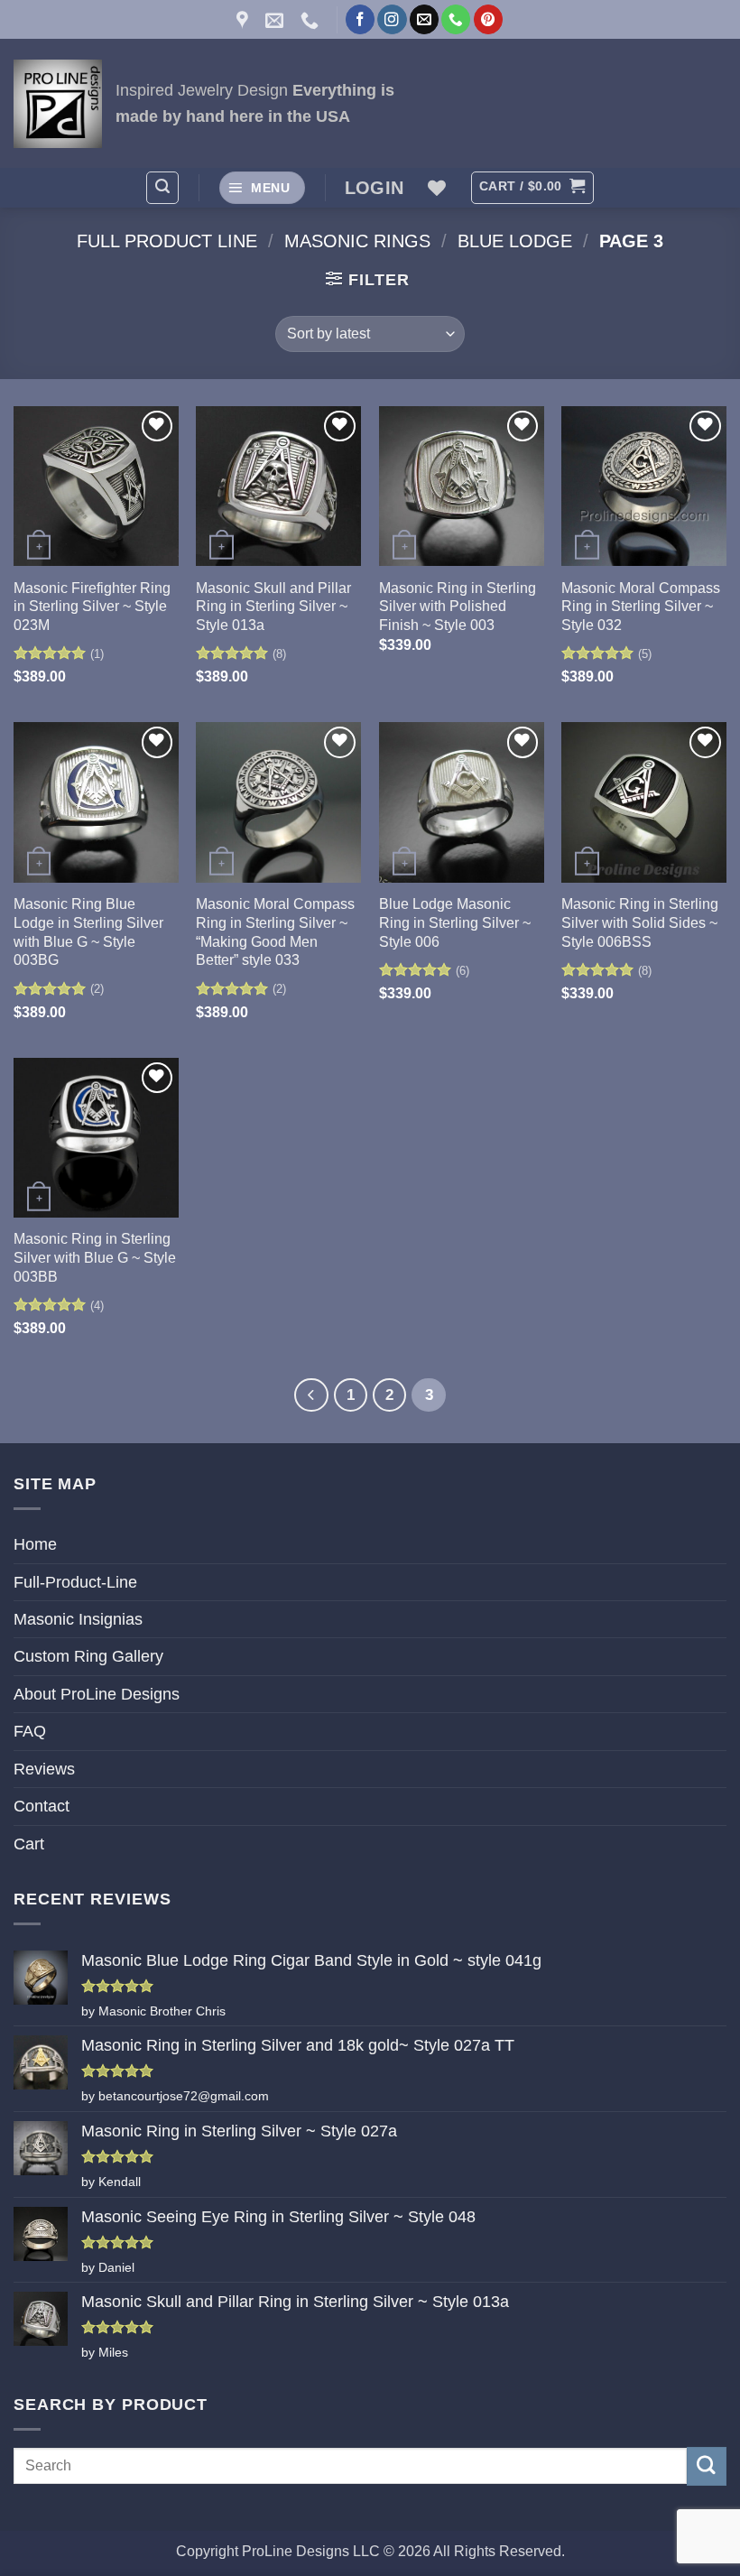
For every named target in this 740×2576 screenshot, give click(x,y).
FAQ (30, 1731)
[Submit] (707, 2466)
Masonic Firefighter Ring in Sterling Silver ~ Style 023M (92, 607)
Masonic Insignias (78, 1619)
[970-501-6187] (312, 20)
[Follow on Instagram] (392, 19)
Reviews (44, 1769)
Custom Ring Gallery (88, 1656)
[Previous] (311, 1395)
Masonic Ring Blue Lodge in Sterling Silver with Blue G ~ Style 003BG (88, 932)
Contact (42, 1806)
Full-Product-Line (75, 1582)
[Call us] (456, 19)
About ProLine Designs (97, 1694)
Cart (29, 1844)
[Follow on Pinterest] (488, 19)
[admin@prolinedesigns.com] (277, 20)
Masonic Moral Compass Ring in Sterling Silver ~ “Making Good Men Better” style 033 (275, 932)
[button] (162, 188)
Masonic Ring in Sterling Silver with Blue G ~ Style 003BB (95, 1258)
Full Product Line (167, 241)
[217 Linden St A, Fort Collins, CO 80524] (245, 20)
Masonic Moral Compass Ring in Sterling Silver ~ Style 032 (641, 607)
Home (35, 1544)
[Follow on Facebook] (360, 19)
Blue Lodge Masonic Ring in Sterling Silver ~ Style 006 (455, 923)
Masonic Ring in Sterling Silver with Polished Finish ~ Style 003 (458, 607)
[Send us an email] (424, 19)
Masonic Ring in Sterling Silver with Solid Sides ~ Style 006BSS (640, 923)
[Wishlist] (437, 188)
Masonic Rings (357, 241)
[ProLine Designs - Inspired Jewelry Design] (58, 104)
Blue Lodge (515, 241)
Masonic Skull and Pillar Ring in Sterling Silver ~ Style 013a (273, 607)
